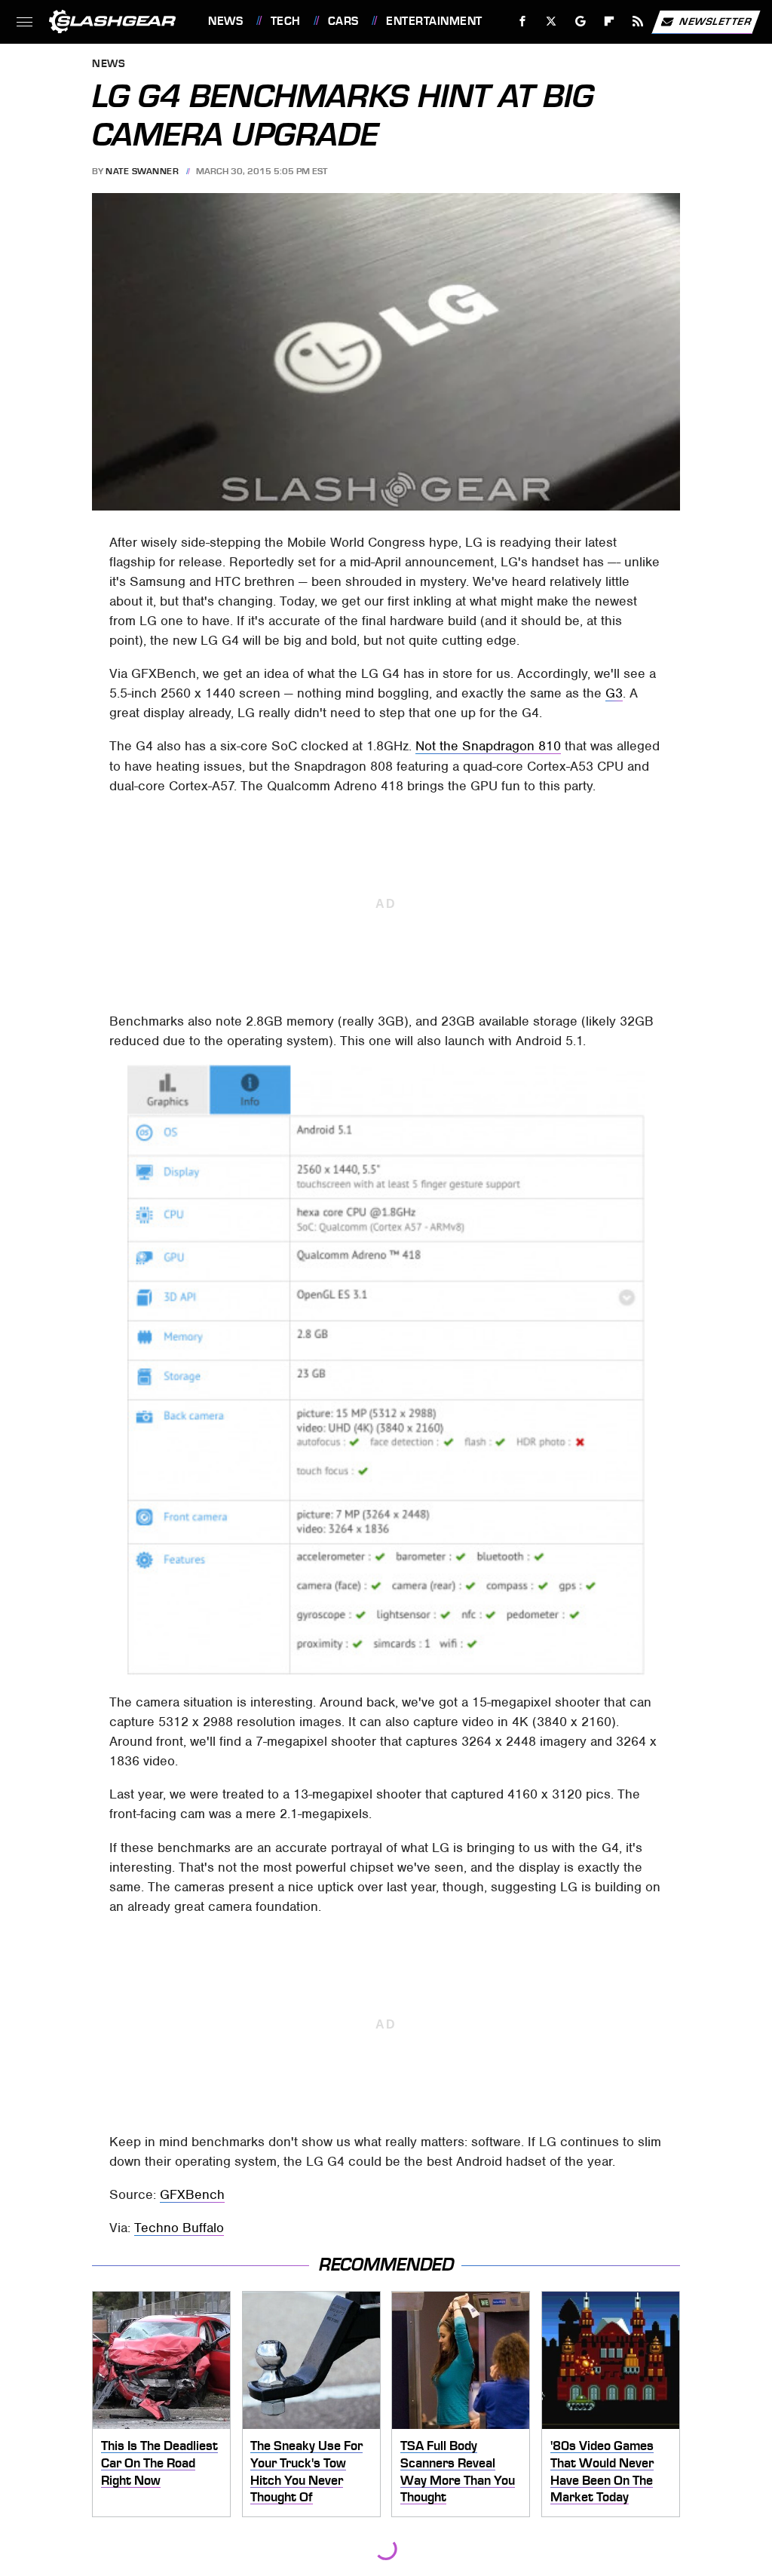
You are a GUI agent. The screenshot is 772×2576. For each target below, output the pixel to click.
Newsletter (715, 21)
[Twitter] (551, 21)
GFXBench (192, 2194)
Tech (286, 21)
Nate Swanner (142, 171)
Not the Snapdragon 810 (488, 746)
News (225, 21)
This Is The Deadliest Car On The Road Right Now (159, 2463)
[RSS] (638, 21)
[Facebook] (523, 21)
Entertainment (434, 21)
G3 (614, 693)
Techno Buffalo (179, 2228)
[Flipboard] (610, 21)
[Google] (581, 21)
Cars (343, 21)
